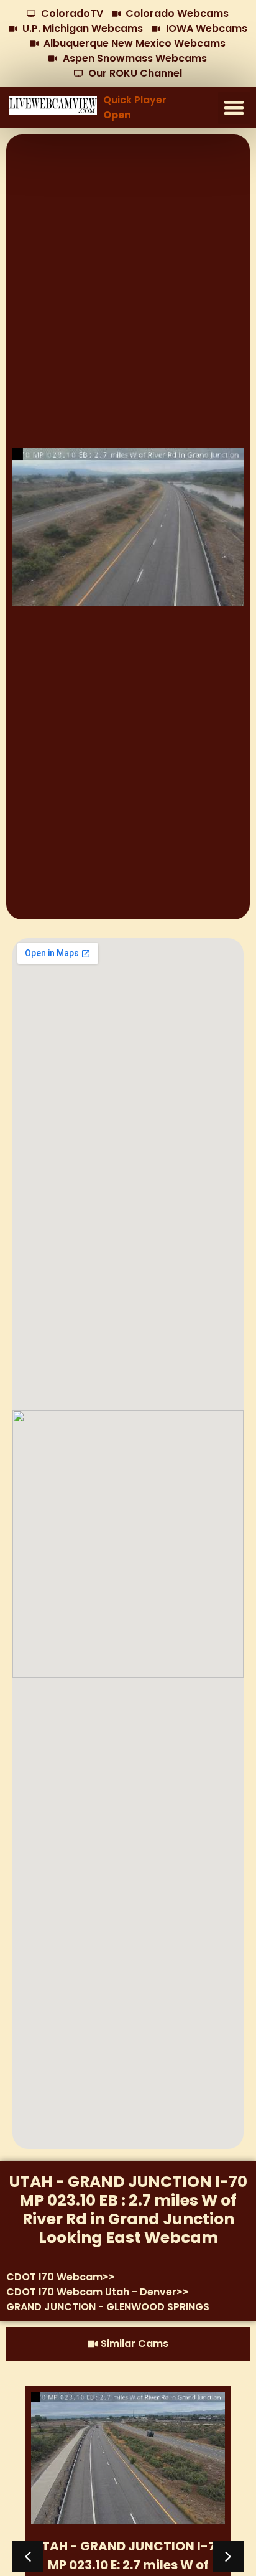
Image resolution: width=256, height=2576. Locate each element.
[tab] (128, 2344)
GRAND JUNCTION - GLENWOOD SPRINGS (108, 2307)
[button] (235, 108)
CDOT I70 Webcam (54, 2277)
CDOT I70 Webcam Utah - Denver (91, 2292)
